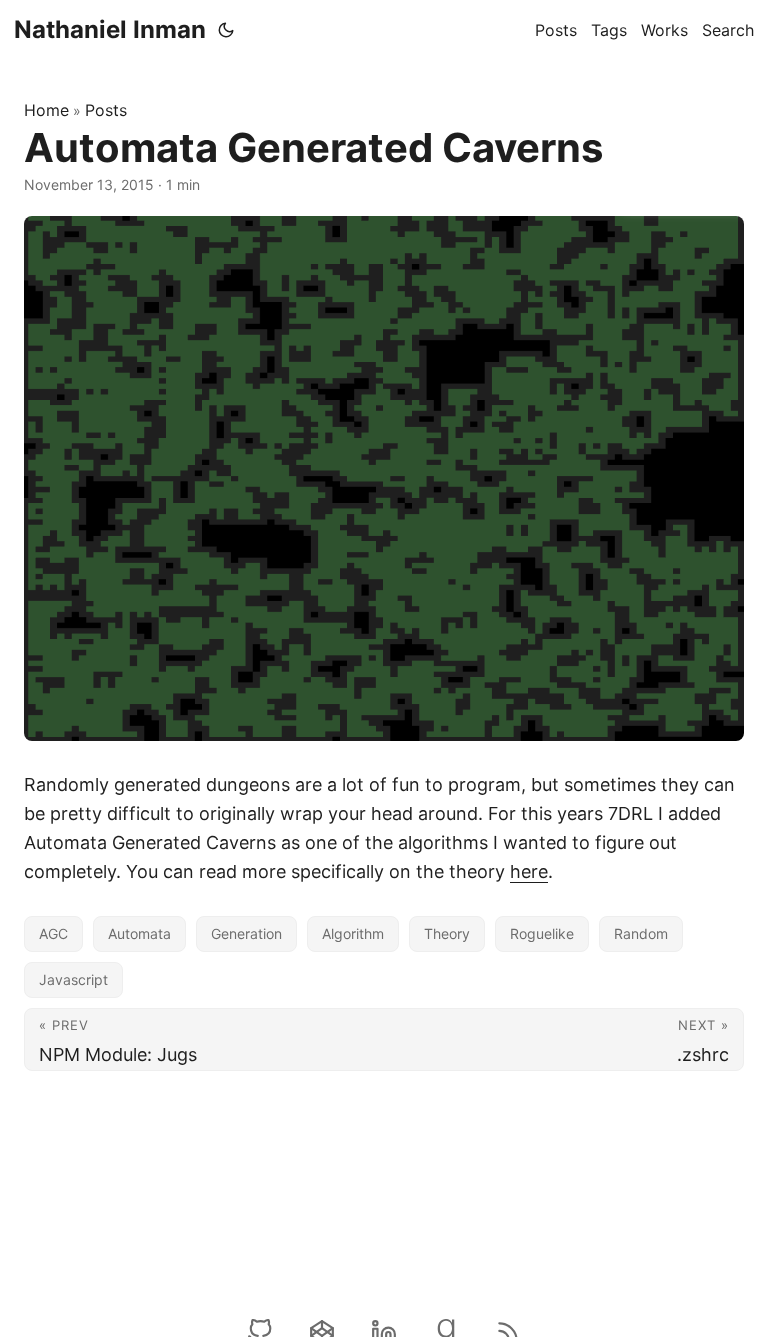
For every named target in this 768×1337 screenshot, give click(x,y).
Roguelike (542, 933)
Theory (447, 933)
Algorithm (353, 933)
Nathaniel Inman (110, 29)
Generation (246, 933)
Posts (106, 110)
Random (641, 933)
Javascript (73, 979)
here (529, 871)
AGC (53, 933)
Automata (139, 933)
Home (46, 110)
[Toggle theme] (226, 30)
